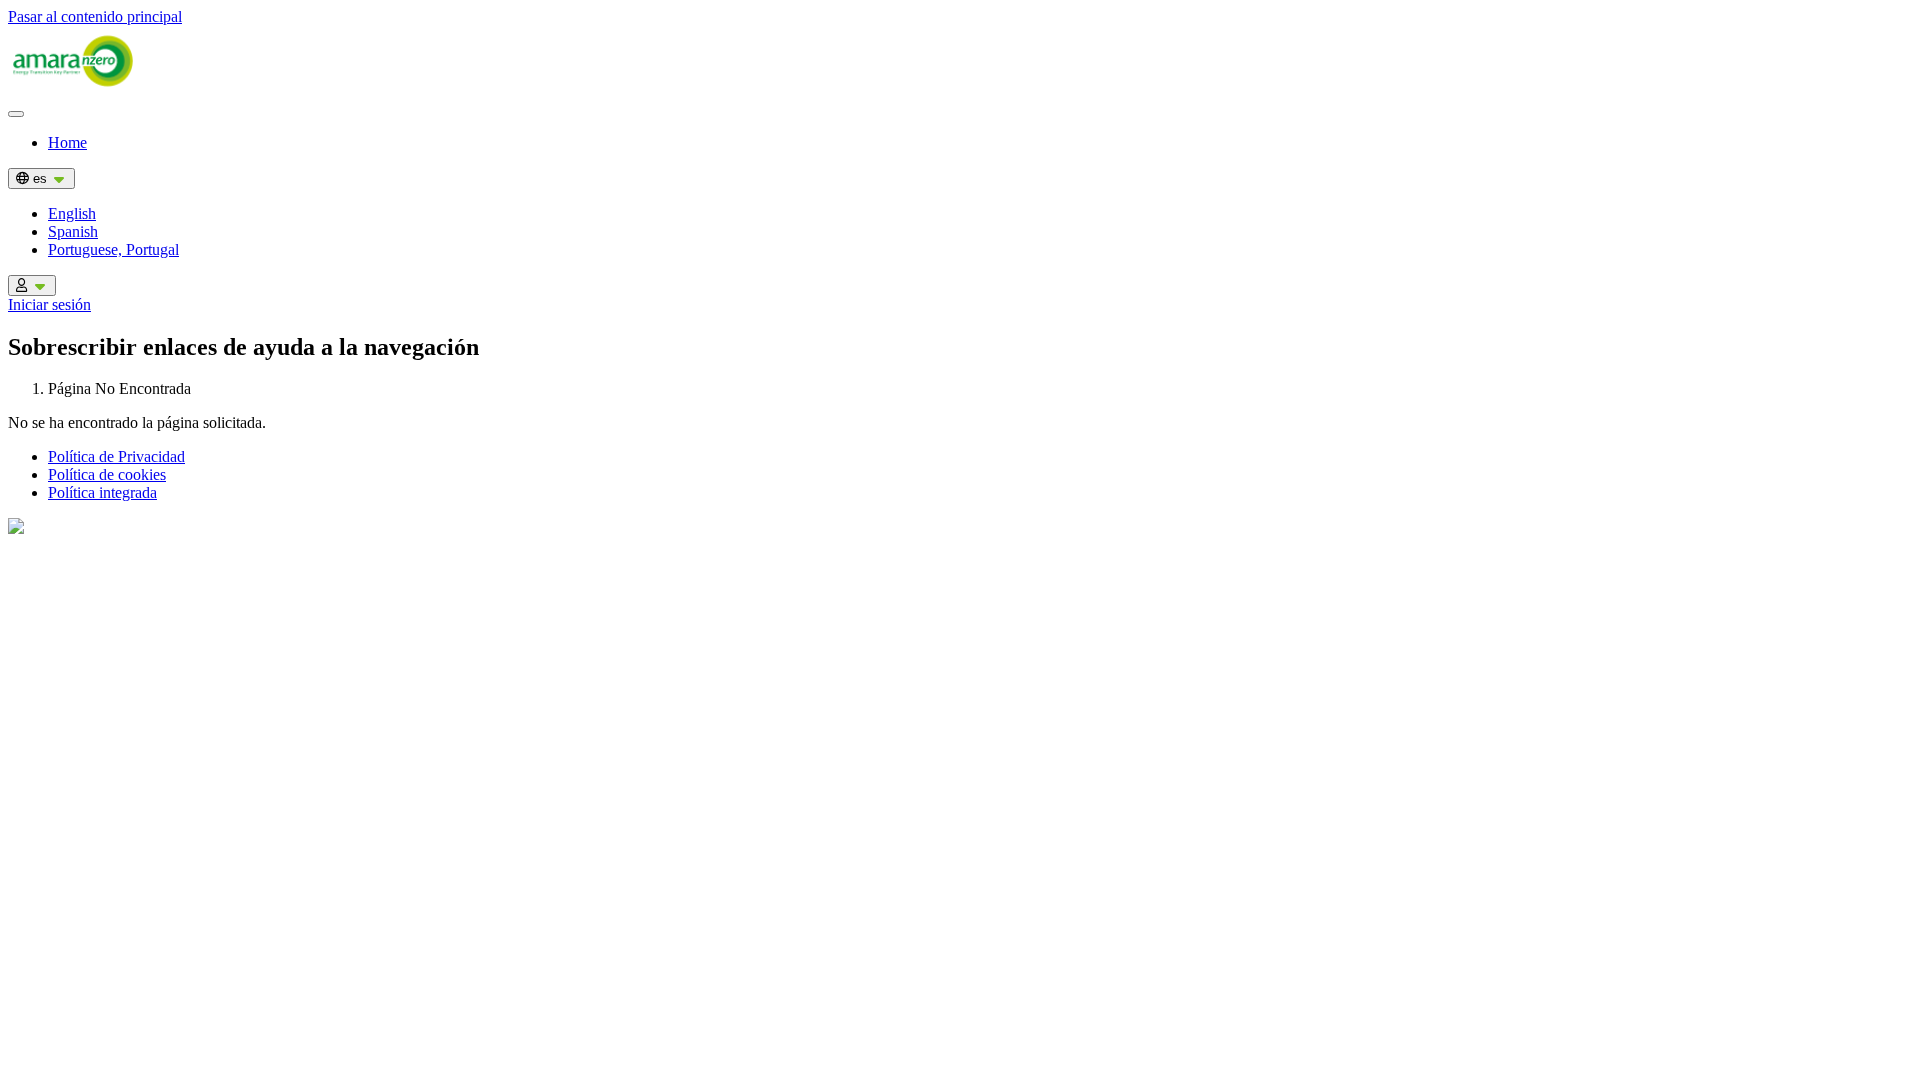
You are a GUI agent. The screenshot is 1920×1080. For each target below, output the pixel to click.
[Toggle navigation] (16, 114)
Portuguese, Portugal (113, 249)
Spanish (73, 231)
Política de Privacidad (116, 456)
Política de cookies (107, 474)
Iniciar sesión (49, 304)
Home (67, 142)
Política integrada (102, 492)
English (72, 213)
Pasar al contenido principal (95, 16)
